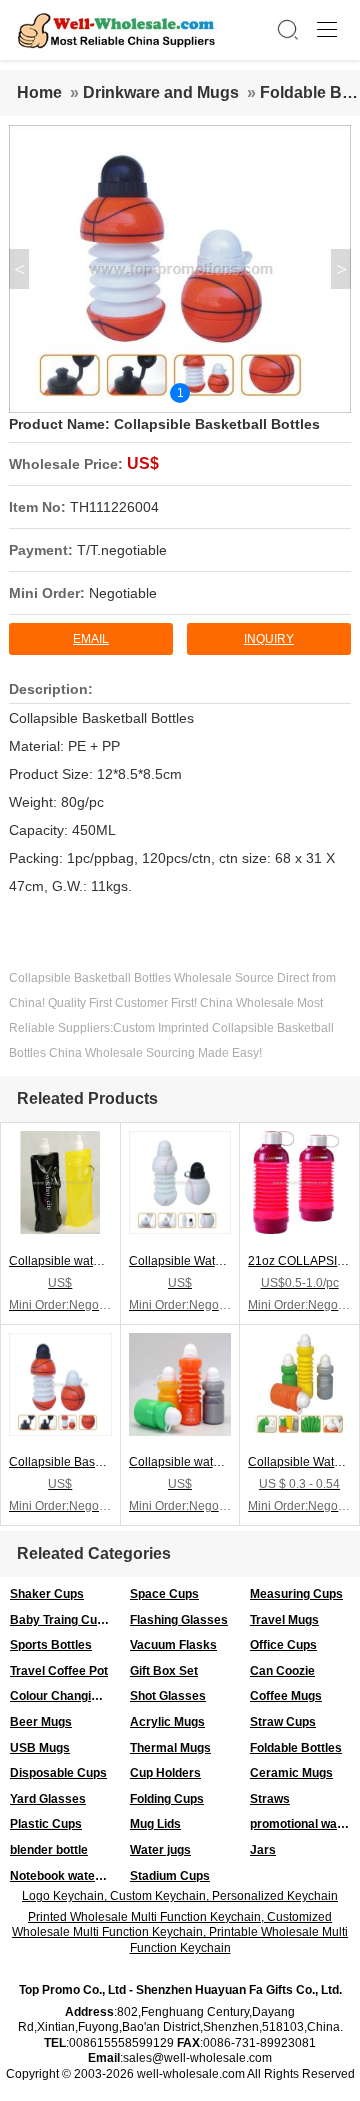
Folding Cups (167, 1799)
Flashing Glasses (179, 1620)
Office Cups (283, 1645)
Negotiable (123, 593)
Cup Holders (165, 1773)
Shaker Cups (47, 1594)
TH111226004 (114, 507)
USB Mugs (40, 1748)
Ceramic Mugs (291, 1773)
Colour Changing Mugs (65, 1696)
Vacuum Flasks (173, 1645)
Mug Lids (155, 1824)
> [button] (341, 269)
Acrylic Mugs (167, 1722)
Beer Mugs (41, 1722)
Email (91, 639)
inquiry (269, 639)
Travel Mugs (284, 1620)
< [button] (19, 269)
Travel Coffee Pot (59, 1671)
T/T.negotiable (122, 550)
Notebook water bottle (65, 1876)
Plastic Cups (46, 1824)
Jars (263, 1850)
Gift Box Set (164, 1671)
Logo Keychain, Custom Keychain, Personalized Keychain (180, 1896)
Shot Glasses (168, 1696)
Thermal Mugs (170, 1748)
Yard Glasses (48, 1799)
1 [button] (180, 393)
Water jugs (160, 1850)
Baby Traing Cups (60, 1620)
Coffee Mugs (286, 1696)
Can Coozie (282, 1671)
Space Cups (164, 1594)
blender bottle (49, 1850)
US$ (143, 463)
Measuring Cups (296, 1594)
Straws (270, 1799)
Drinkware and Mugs (161, 92)
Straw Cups (283, 1722)
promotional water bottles (305, 1824)
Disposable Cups (58, 1773)
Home (39, 92)
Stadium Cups (170, 1876)
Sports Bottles (51, 1645)
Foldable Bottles (296, 1748)
